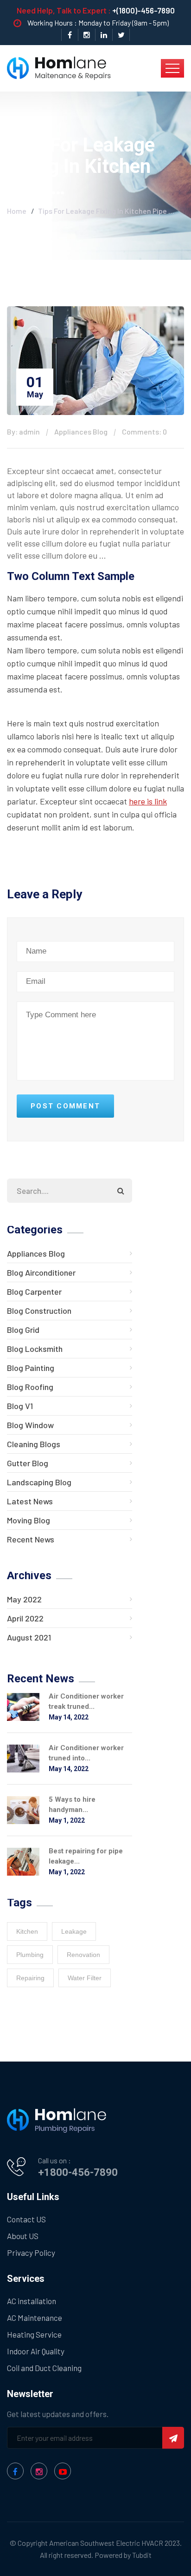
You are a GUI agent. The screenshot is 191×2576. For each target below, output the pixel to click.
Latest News (30, 1501)
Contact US (26, 2219)
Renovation (83, 1955)
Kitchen (27, 1931)
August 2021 (29, 1637)
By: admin (23, 432)
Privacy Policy (31, 2253)
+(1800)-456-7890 (143, 10)
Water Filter (85, 1978)
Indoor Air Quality (36, 2351)
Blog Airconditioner (41, 1272)
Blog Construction (39, 1311)
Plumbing (30, 1955)
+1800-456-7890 (78, 2172)
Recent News (31, 1539)
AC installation (32, 2301)
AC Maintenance (35, 2318)
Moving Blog (29, 1520)
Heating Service (34, 2334)
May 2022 (24, 1599)
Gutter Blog (28, 1463)
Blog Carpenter (34, 1291)
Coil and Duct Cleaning (44, 2368)
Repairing (30, 1978)
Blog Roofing (30, 1387)
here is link (148, 801)
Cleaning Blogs (34, 1444)
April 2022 (25, 1618)
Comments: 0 (144, 432)
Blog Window (30, 1425)
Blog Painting (31, 1368)
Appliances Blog (81, 432)
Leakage (74, 1931)
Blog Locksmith (35, 1349)
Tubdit (142, 2555)
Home (17, 211)
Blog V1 (20, 1406)
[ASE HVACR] (59, 67)
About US (23, 2236)
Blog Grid (23, 1330)
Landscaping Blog (39, 1482)
